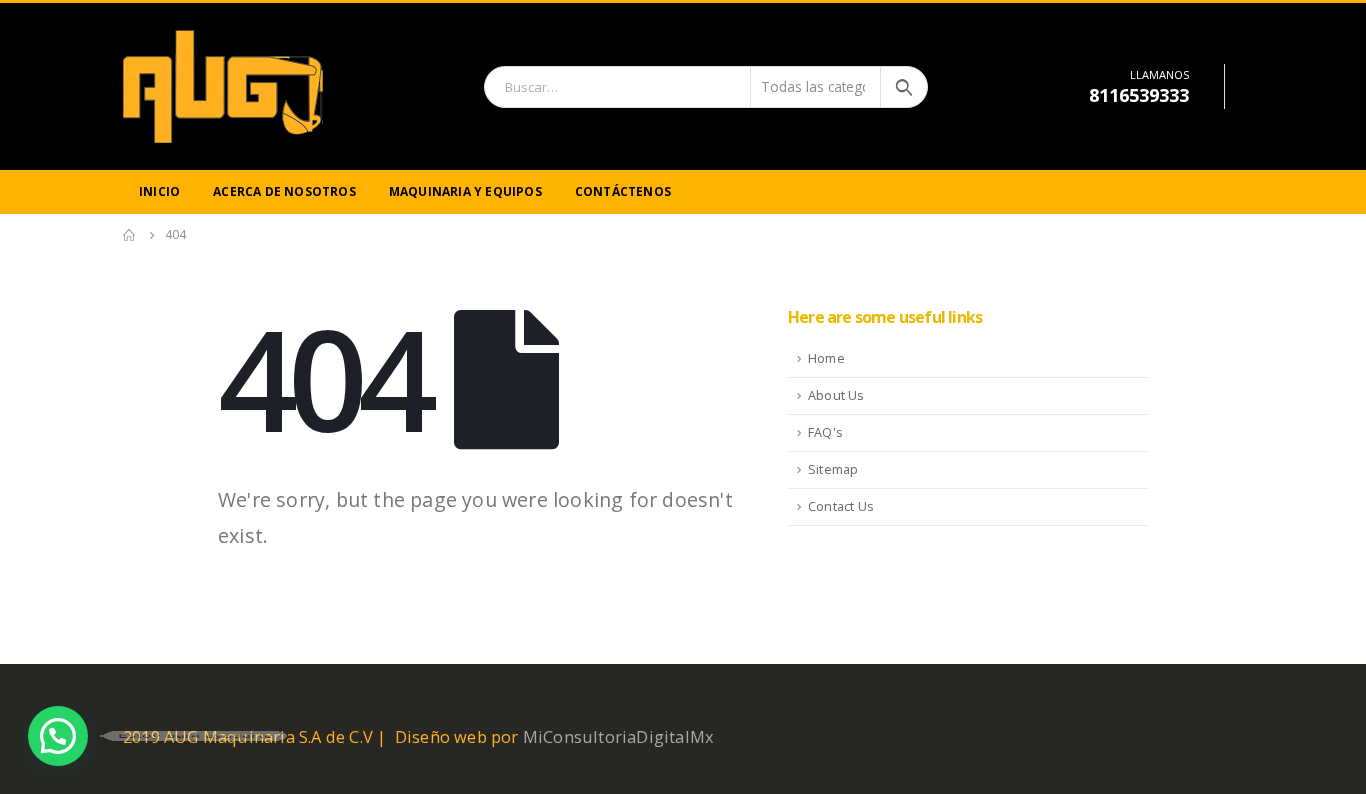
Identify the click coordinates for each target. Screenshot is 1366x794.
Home (826, 358)
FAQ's (825, 432)
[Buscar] (904, 87)
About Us (836, 395)
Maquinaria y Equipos (465, 191)
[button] (58, 736)
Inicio (159, 191)
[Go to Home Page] (130, 235)
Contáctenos (623, 191)
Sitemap (833, 469)
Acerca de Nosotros (284, 191)
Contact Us (841, 506)
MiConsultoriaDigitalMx (618, 736)
